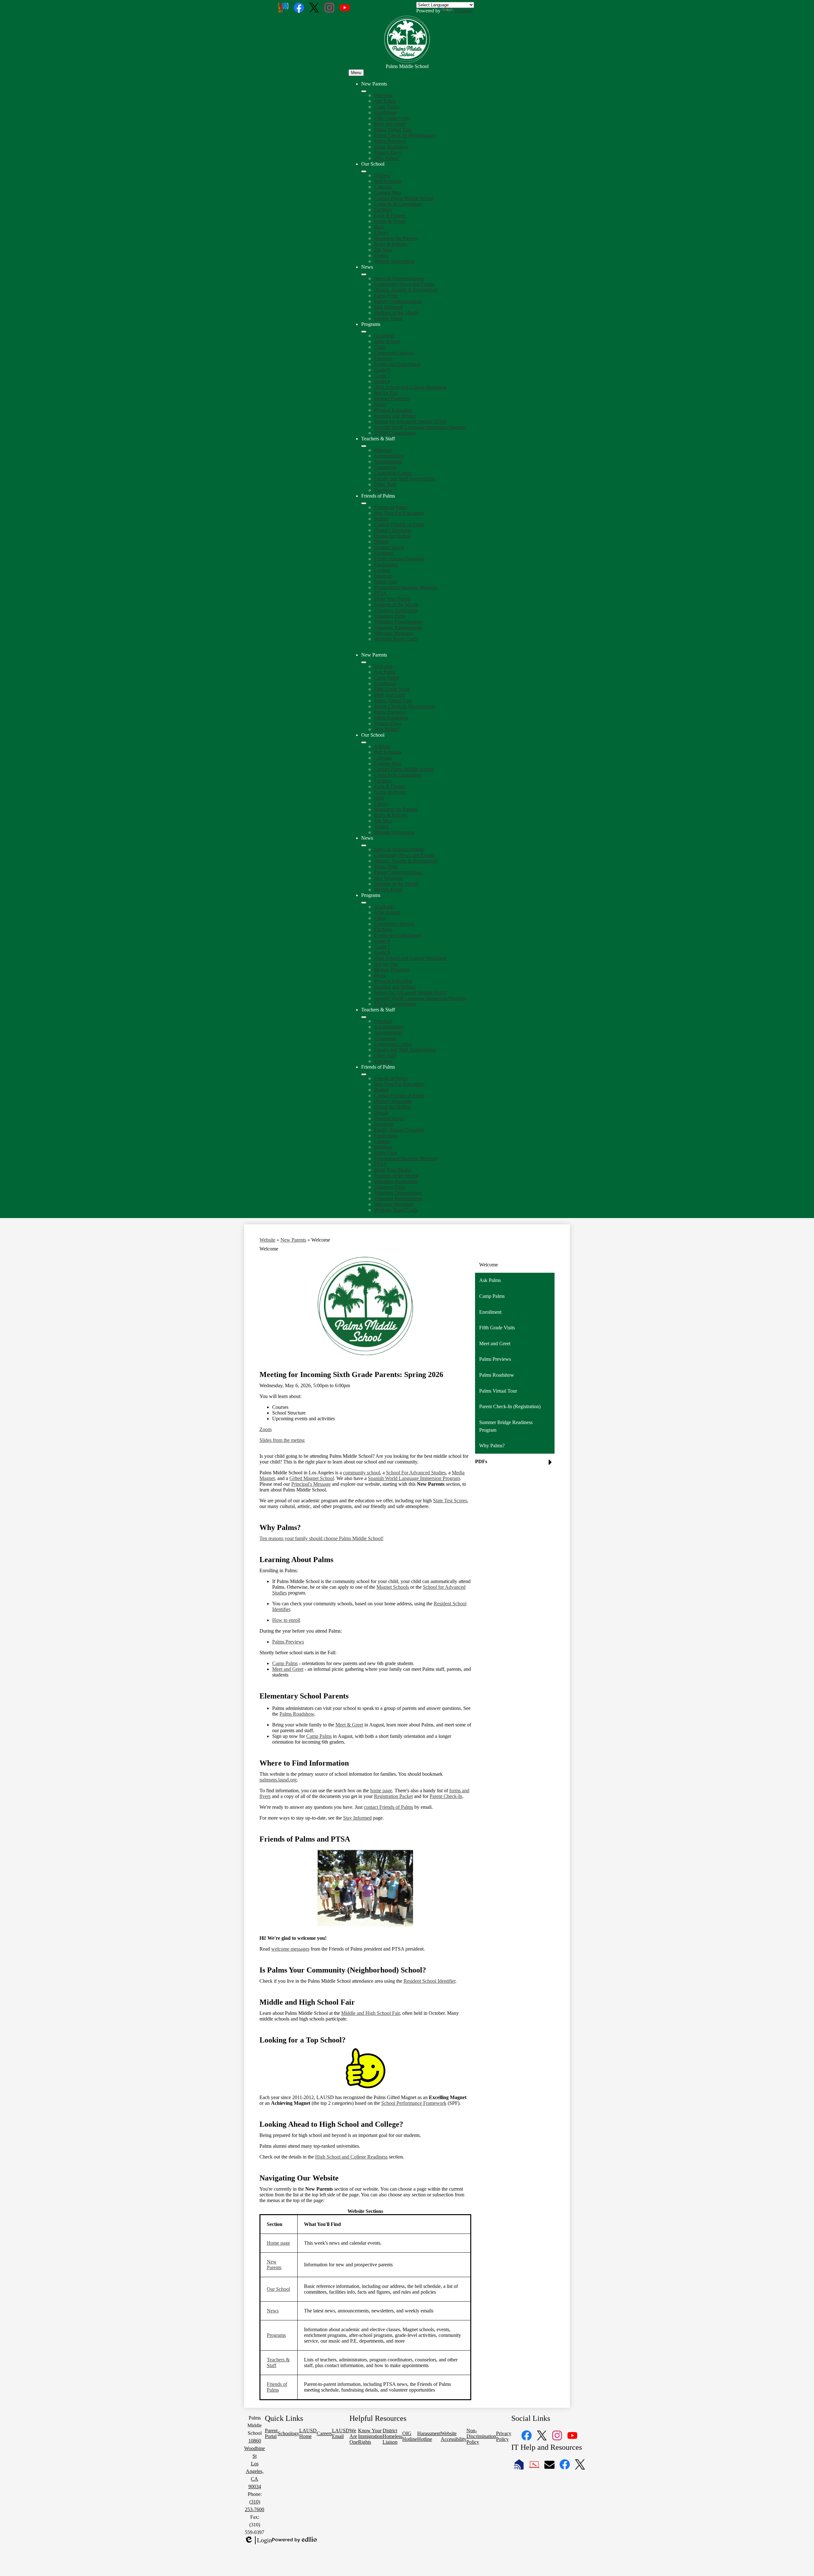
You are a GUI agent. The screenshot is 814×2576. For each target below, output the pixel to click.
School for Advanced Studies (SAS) (410, 421)
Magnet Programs (392, 399)
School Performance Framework (414, 2103)
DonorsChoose (389, 547)
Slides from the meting (282, 1440)
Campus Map (387, 193)
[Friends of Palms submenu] (364, 503)
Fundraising (386, 565)
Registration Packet (393, 1796)
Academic (384, 336)
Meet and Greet (390, 124)
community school (362, 1473)
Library (381, 233)
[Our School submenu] (364, 171)
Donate (381, 542)
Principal (383, 450)
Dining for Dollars (392, 536)
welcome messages (290, 1949)
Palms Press (386, 296)
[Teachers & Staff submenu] (364, 446)
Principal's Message (311, 1484)
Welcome (383, 95)
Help (379, 227)
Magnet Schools (393, 1587)
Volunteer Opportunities (398, 622)
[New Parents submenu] (364, 91)
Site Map (383, 250)
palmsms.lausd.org (278, 1780)
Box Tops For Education (399, 513)
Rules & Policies (391, 244)
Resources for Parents (396, 238)
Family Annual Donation (399, 559)
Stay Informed (388, 307)
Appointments (388, 461)
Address (382, 175)
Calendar (383, 187)
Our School (278, 2289)
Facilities (383, 210)
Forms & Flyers (390, 221)
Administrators (389, 456)
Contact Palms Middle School (404, 198)
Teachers (383, 490)
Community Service (394, 353)
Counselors (385, 467)
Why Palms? (387, 158)
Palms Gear (386, 582)
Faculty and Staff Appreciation (405, 479)
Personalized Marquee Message (406, 587)
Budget (381, 519)
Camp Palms (387, 107)
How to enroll (286, 1620)
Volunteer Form (390, 616)
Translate (463, 11)
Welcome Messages (394, 633)
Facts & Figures (390, 215)
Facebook (384, 553)
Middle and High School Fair (370, 2013)
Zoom (266, 1429)
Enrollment (385, 112)
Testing (381, 255)
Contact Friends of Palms (399, 524)
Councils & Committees (398, 204)
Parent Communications (398, 301)
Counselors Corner (393, 473)
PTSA (380, 593)
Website (267, 1240)
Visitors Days (387, 152)
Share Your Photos (393, 599)
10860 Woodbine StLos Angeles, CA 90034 (255, 2464)
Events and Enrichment (397, 364)
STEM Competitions (395, 433)
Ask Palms (385, 101)
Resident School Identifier (429, 1981)
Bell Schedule (388, 181)
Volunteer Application (396, 610)
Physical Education (393, 410)
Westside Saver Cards (396, 639)
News (273, 2311)
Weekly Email (388, 318)
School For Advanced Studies (416, 1473)
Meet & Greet (349, 1725)
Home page (278, 2243)
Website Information (394, 261)
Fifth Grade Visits (392, 118)
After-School (387, 341)
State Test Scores (450, 1501)
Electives (383, 358)
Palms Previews (390, 141)
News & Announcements (399, 278)
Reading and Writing (395, 416)
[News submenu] (364, 274)
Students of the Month (396, 313)
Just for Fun (386, 393)
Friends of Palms (391, 507)
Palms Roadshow (391, 147)
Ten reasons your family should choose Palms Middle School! (321, 1538)
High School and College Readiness (410, 387)
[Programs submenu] (364, 332)
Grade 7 (382, 376)
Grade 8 (382, 381)
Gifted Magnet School (312, 1478)
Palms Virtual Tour (393, 130)
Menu (356, 73)
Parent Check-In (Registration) (405, 135)
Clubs (380, 347)
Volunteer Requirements (398, 627)
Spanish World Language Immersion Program (420, 427)
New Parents (293, 1240)
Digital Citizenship (393, 530)
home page (381, 1791)
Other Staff (385, 484)
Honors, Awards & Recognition (406, 290)
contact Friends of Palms (388, 1807)
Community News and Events (404, 284)
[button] (364, 662)
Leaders (382, 570)
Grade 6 (382, 370)
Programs (276, 2335)
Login (258, 2540)
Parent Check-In (446, 1796)
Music (380, 404)
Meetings (383, 576)
